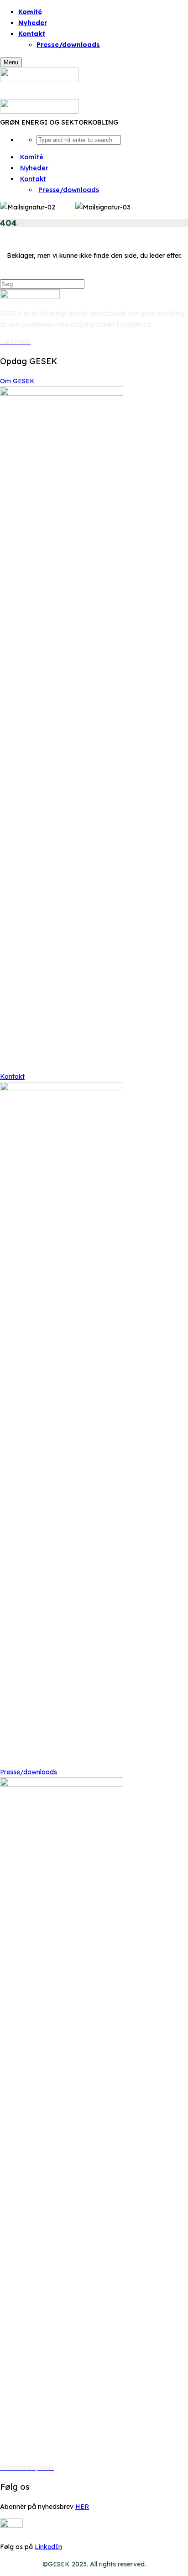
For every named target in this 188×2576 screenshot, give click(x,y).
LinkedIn (48, 2547)
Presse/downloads (68, 45)
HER (82, 2507)
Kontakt (12, 1076)
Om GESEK (17, 381)
